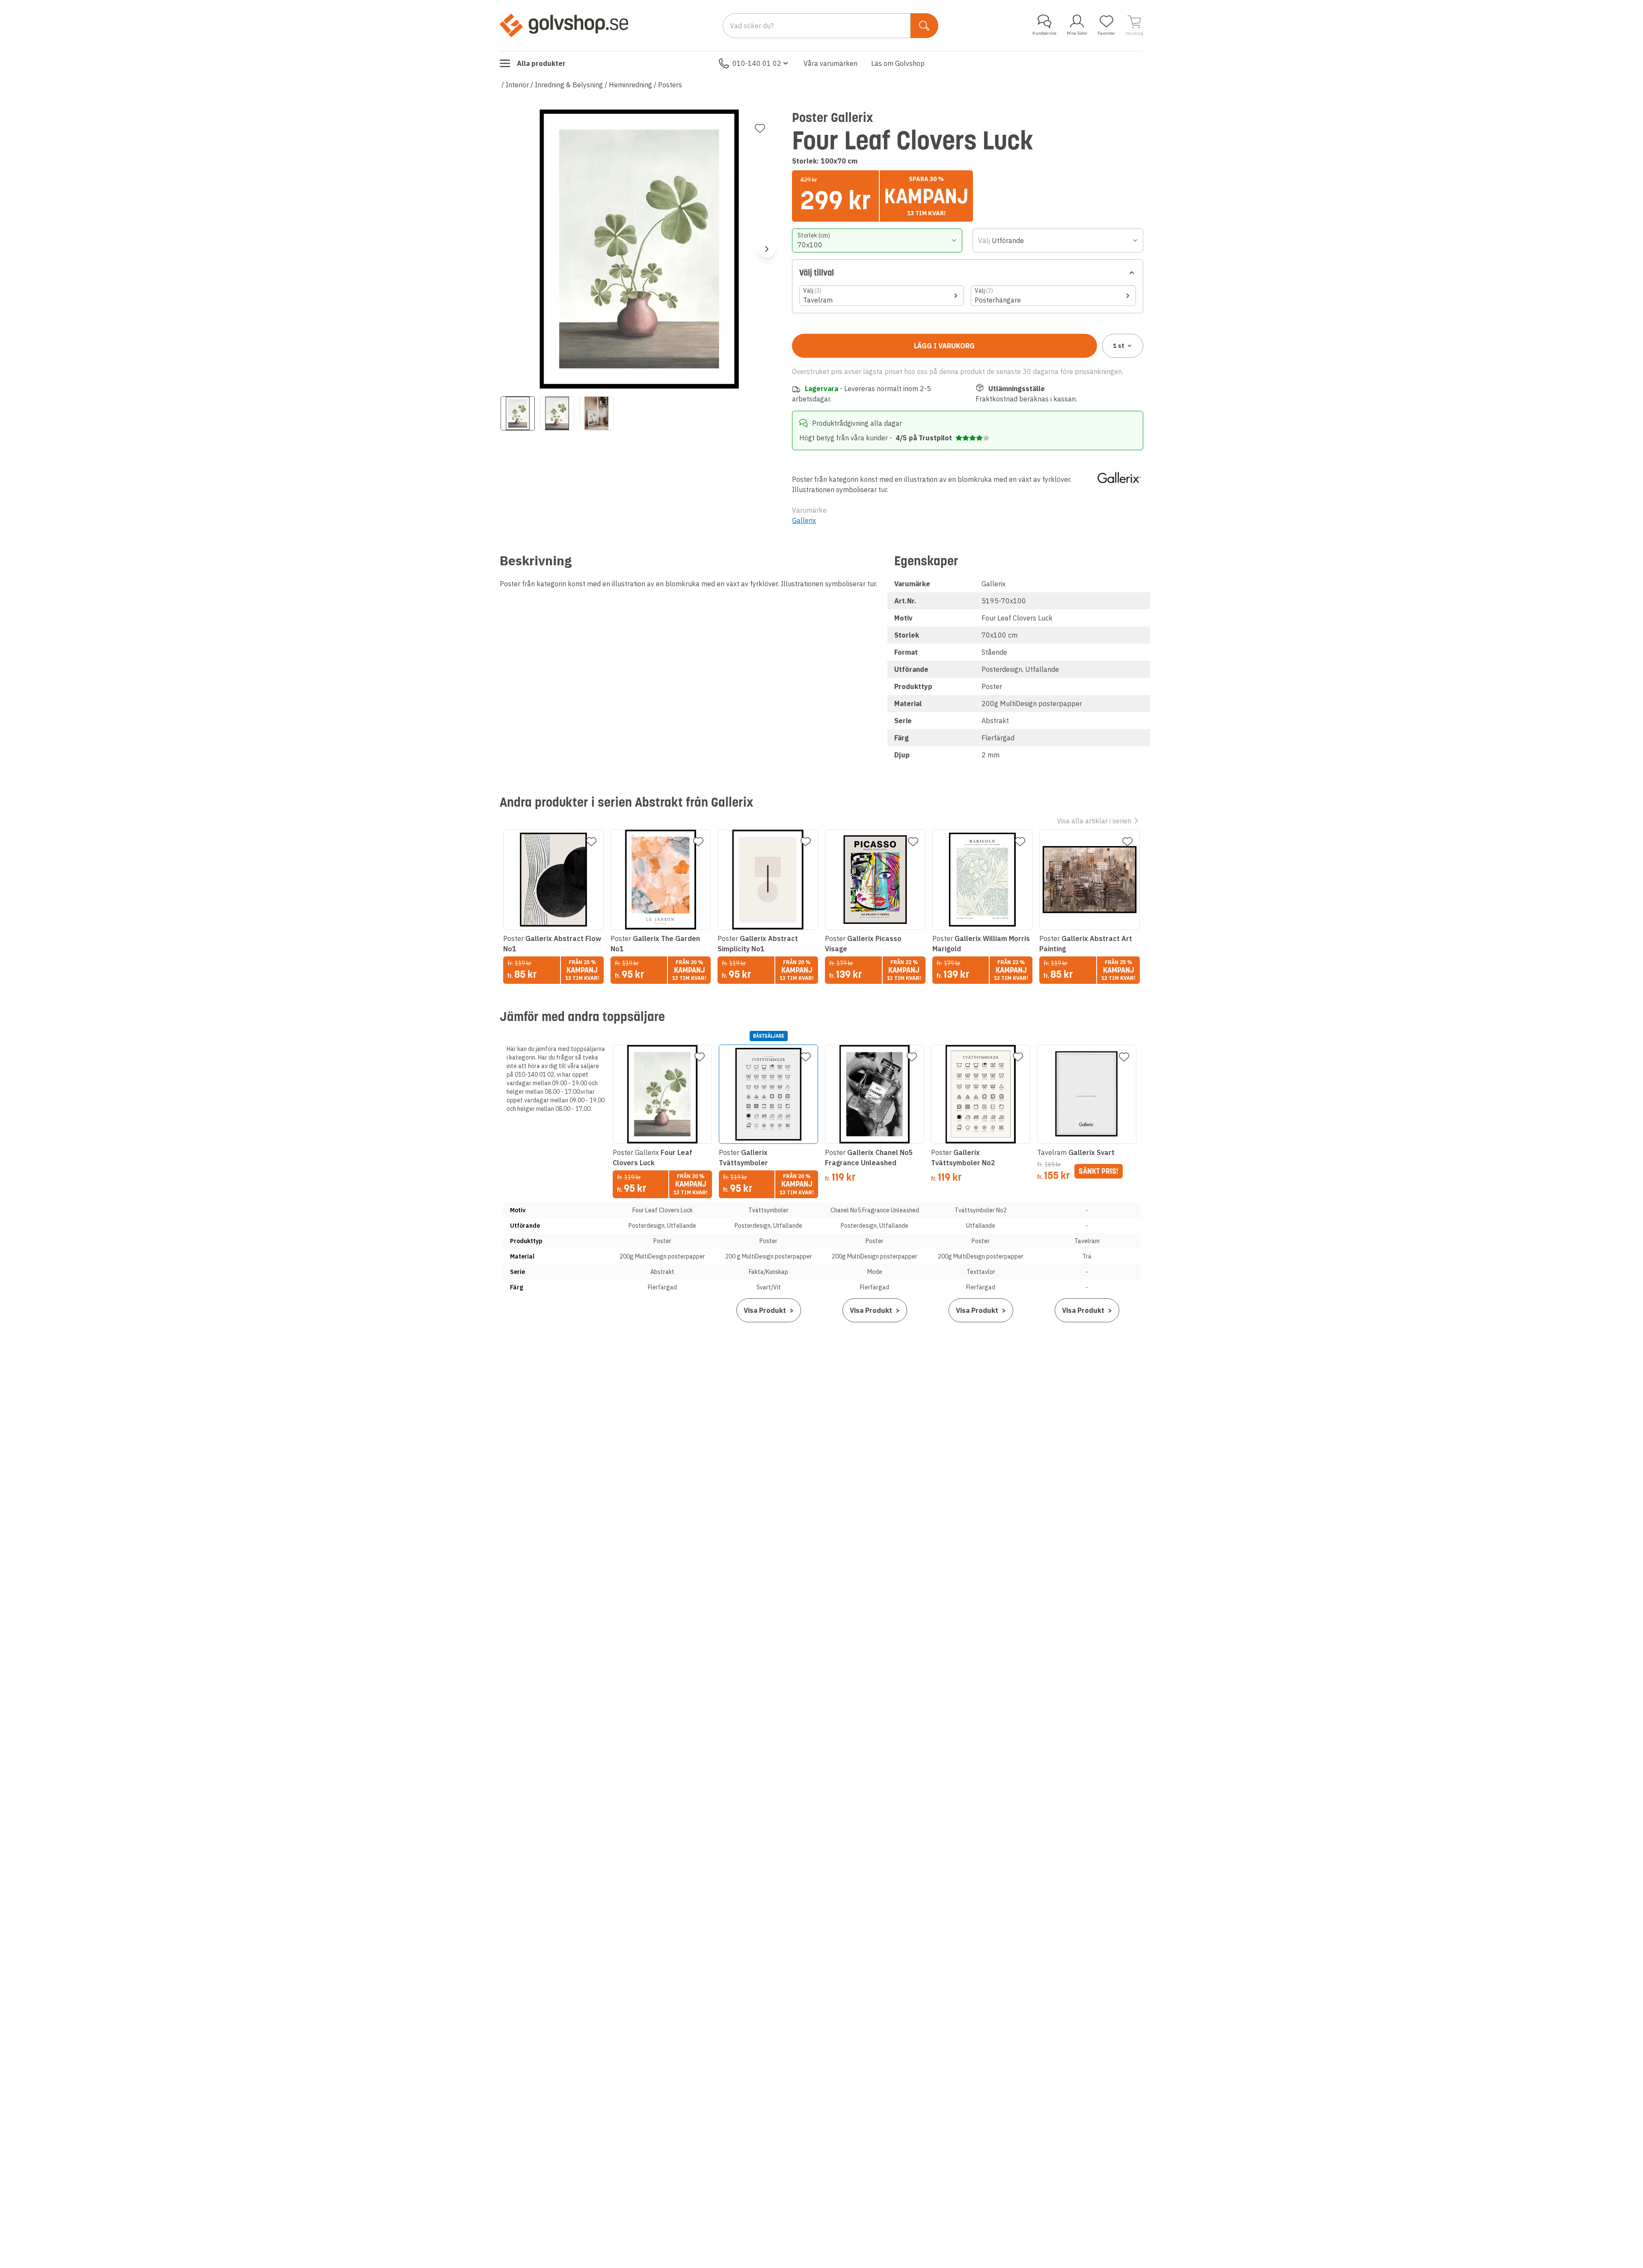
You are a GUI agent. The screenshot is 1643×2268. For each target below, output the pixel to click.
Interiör (517, 85)
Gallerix (804, 520)
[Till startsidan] (564, 25)
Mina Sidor (1077, 33)
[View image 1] (518, 413)
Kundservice (1044, 33)
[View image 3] (596, 413)
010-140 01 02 (757, 63)
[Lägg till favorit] (760, 128)
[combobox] (877, 240)
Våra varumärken (830, 63)
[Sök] (924, 26)
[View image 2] (557, 413)
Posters (670, 85)
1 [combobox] (1119, 346)
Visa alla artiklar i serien (1094, 821)
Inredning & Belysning (569, 85)
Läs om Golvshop (898, 63)
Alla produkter (541, 63)
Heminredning (630, 85)
